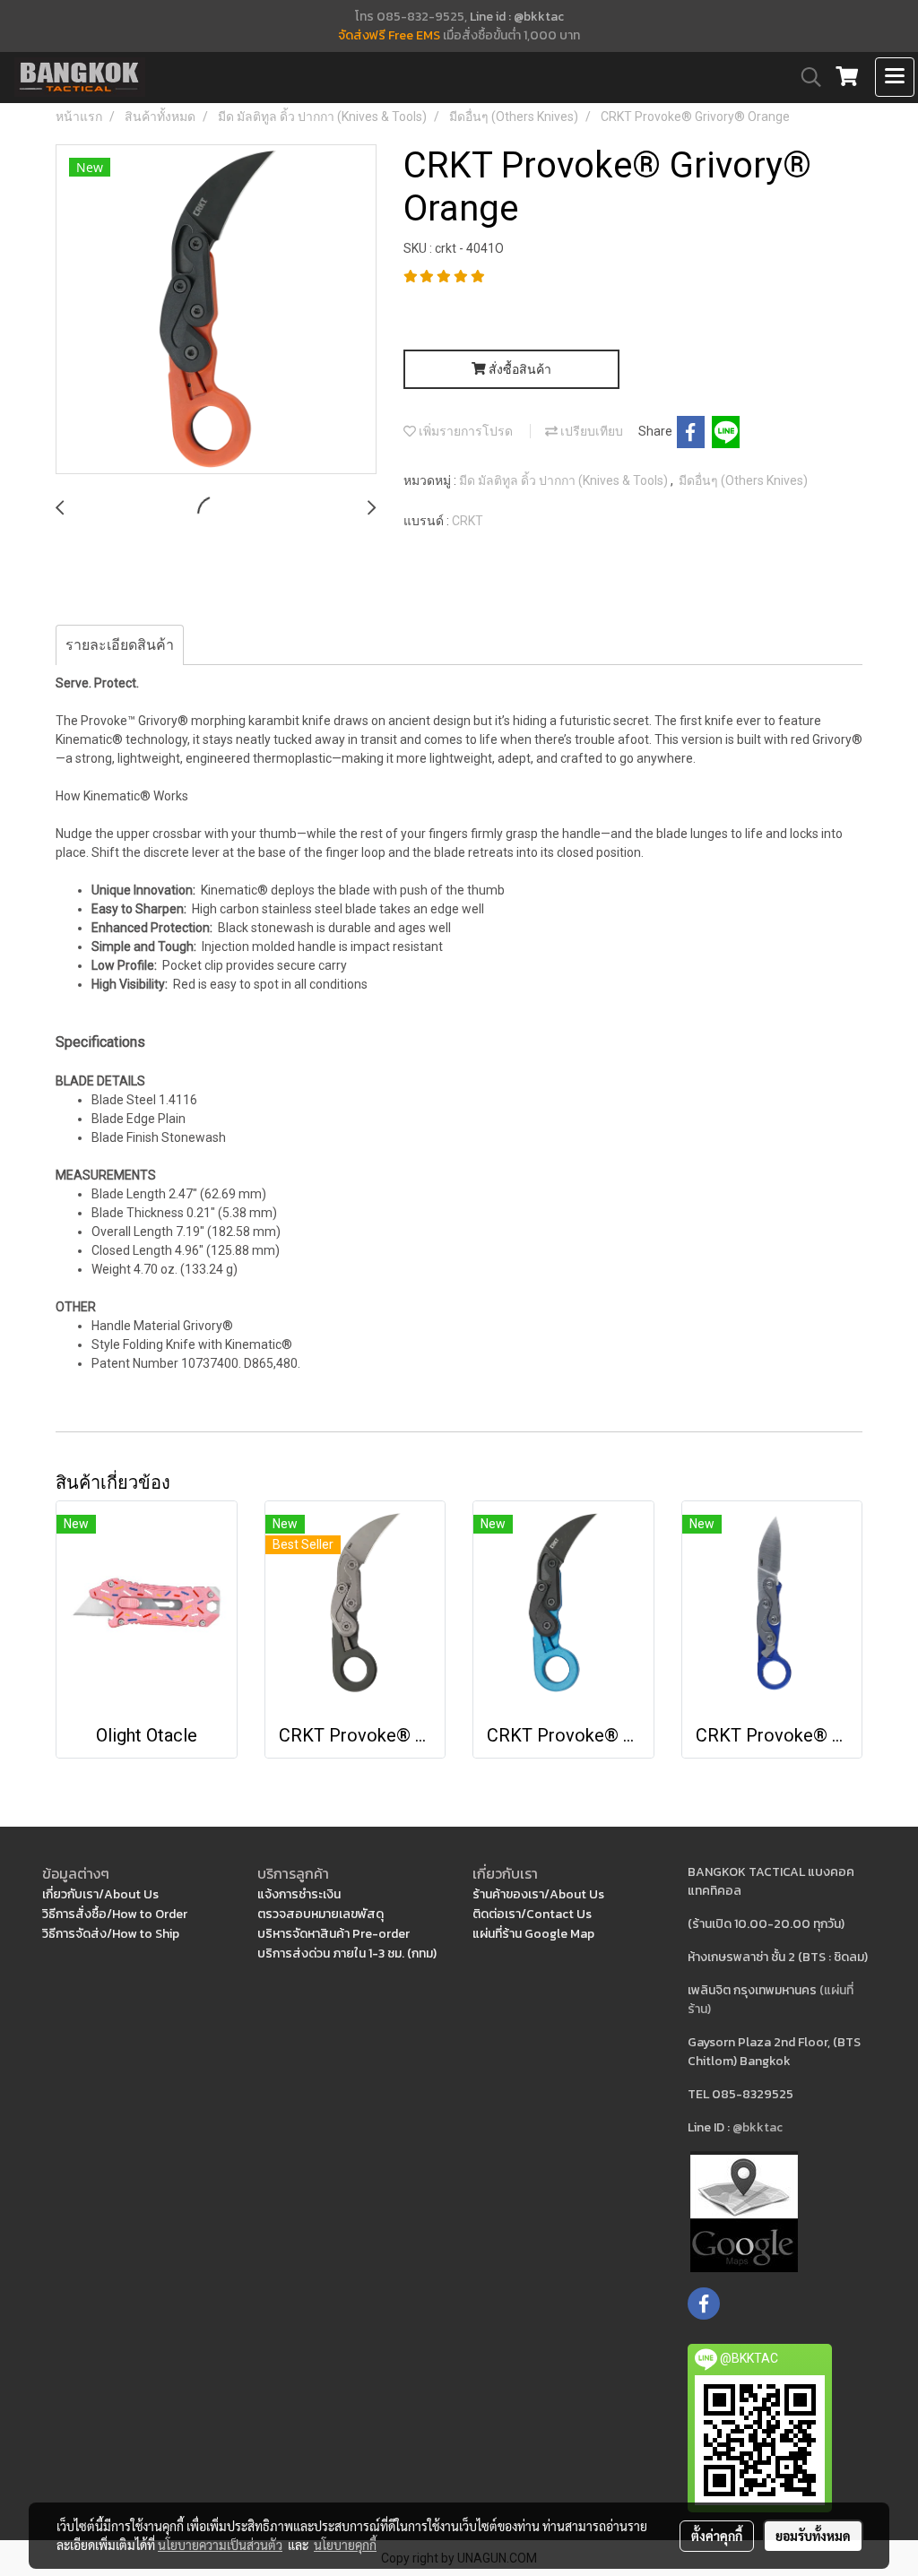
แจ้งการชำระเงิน (299, 1894)
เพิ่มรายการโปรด (464, 431)
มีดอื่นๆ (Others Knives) (743, 480)
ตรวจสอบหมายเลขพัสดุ (320, 1914)
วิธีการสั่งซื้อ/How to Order (115, 1914)
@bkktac (758, 2127)
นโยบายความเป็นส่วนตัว (220, 2545)
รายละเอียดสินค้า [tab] (120, 645)
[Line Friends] (744, 2211)
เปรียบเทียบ (590, 431)
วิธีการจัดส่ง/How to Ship (111, 1934)
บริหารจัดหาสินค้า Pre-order (333, 1934)
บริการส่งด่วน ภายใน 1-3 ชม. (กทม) (347, 1954)
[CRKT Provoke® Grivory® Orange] (216, 310)
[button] (805, 77)
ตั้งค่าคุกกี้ (717, 2536)
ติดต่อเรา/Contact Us (532, 1914)
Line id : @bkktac (517, 17)
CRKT (468, 521)
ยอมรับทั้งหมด (813, 2536)
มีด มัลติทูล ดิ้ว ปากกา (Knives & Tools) (565, 480)
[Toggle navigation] (895, 77)
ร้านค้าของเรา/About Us (538, 1894)
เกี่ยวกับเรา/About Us (100, 1894)
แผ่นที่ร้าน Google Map (533, 1934)
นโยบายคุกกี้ (345, 2545)
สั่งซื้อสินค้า (519, 369)
